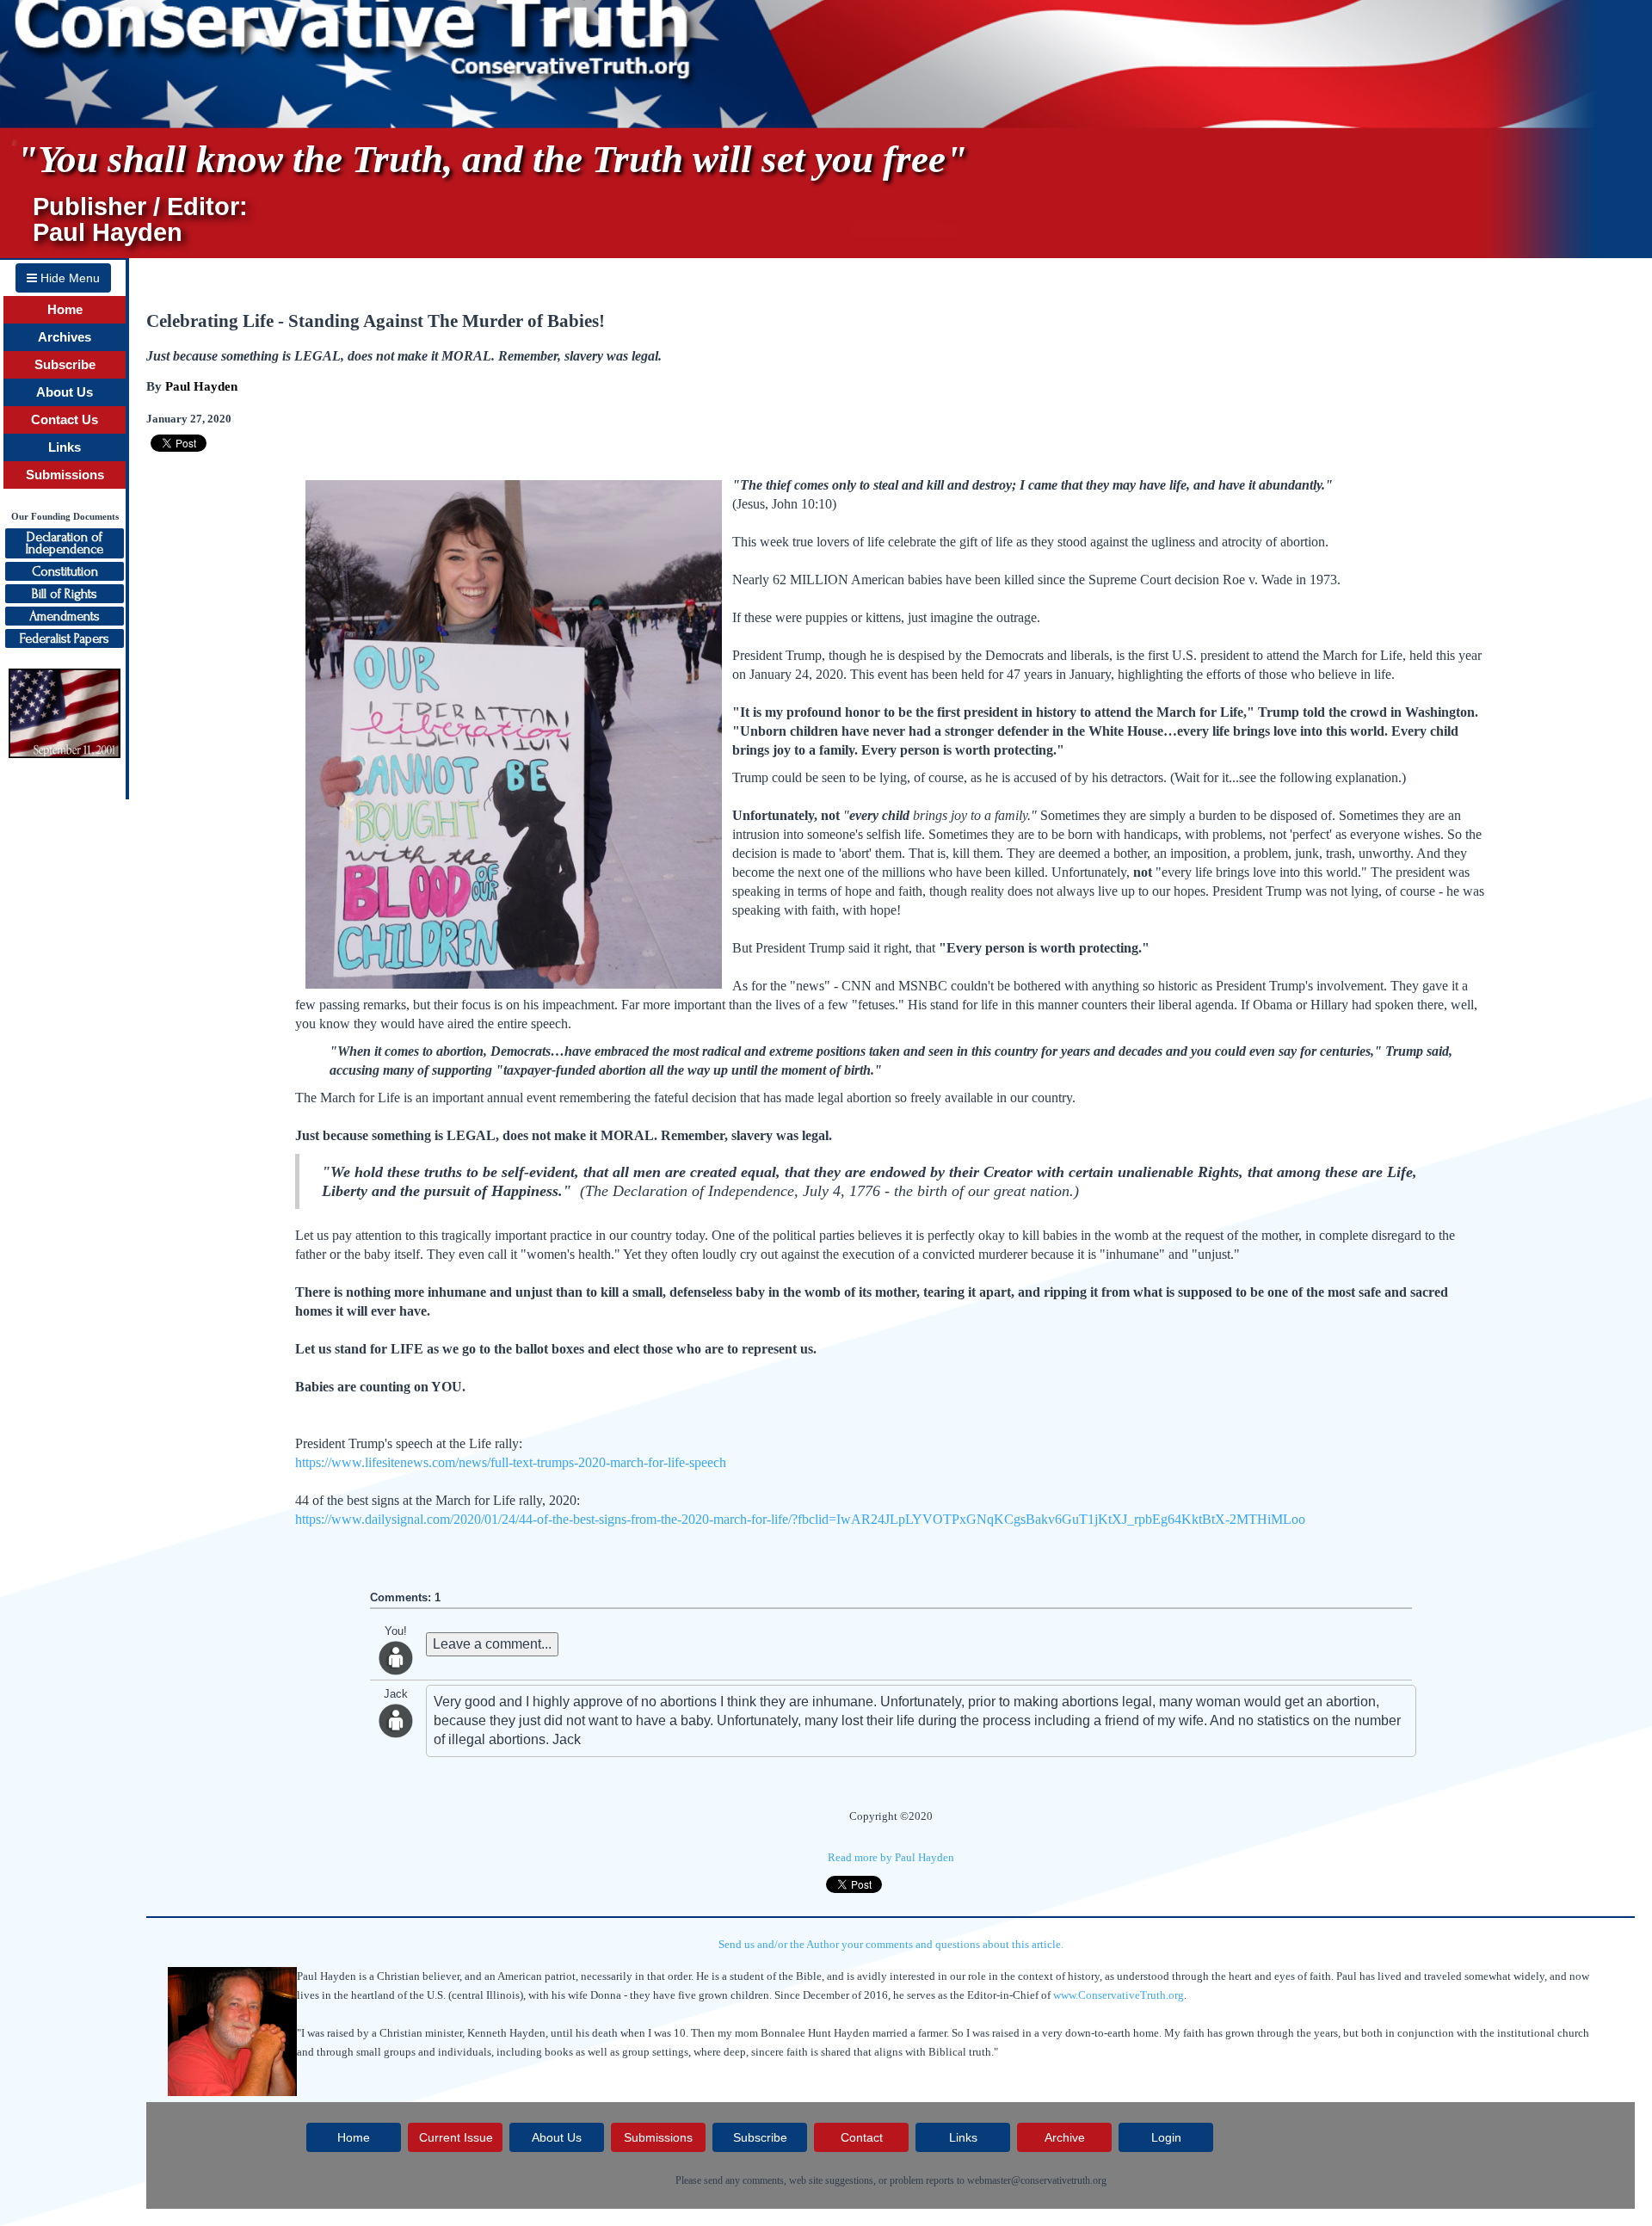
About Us (65, 392)
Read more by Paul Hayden (891, 1857)
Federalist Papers (65, 638)
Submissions (65, 475)
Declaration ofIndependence (65, 543)
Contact (862, 2137)
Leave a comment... (492, 1644)
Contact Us (65, 420)
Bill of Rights (65, 594)
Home (65, 310)
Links (65, 447)
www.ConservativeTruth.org (1119, 1995)
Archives (65, 337)
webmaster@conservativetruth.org (1037, 2180)
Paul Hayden (201, 386)
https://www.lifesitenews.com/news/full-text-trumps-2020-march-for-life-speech (511, 1462)
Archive (1065, 2137)
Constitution (65, 571)
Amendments (65, 616)
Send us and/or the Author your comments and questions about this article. (891, 1944)
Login (1166, 2137)
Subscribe (65, 365)
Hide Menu (68, 278)
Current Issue (456, 2137)
